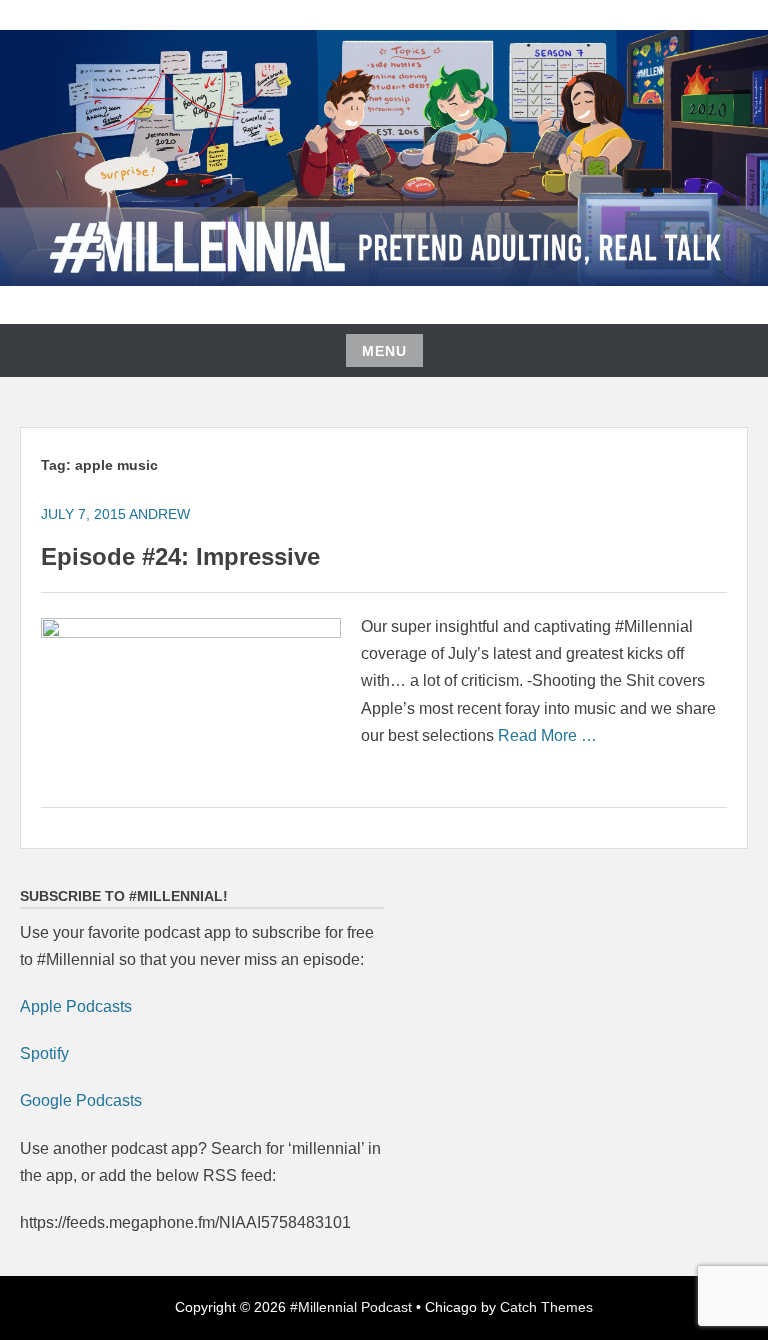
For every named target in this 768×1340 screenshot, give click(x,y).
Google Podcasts (81, 1100)
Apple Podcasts (76, 1006)
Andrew (159, 514)
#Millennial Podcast (351, 1307)
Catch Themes (546, 1307)
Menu (384, 351)
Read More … (547, 735)
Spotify (44, 1053)
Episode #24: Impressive (180, 556)
